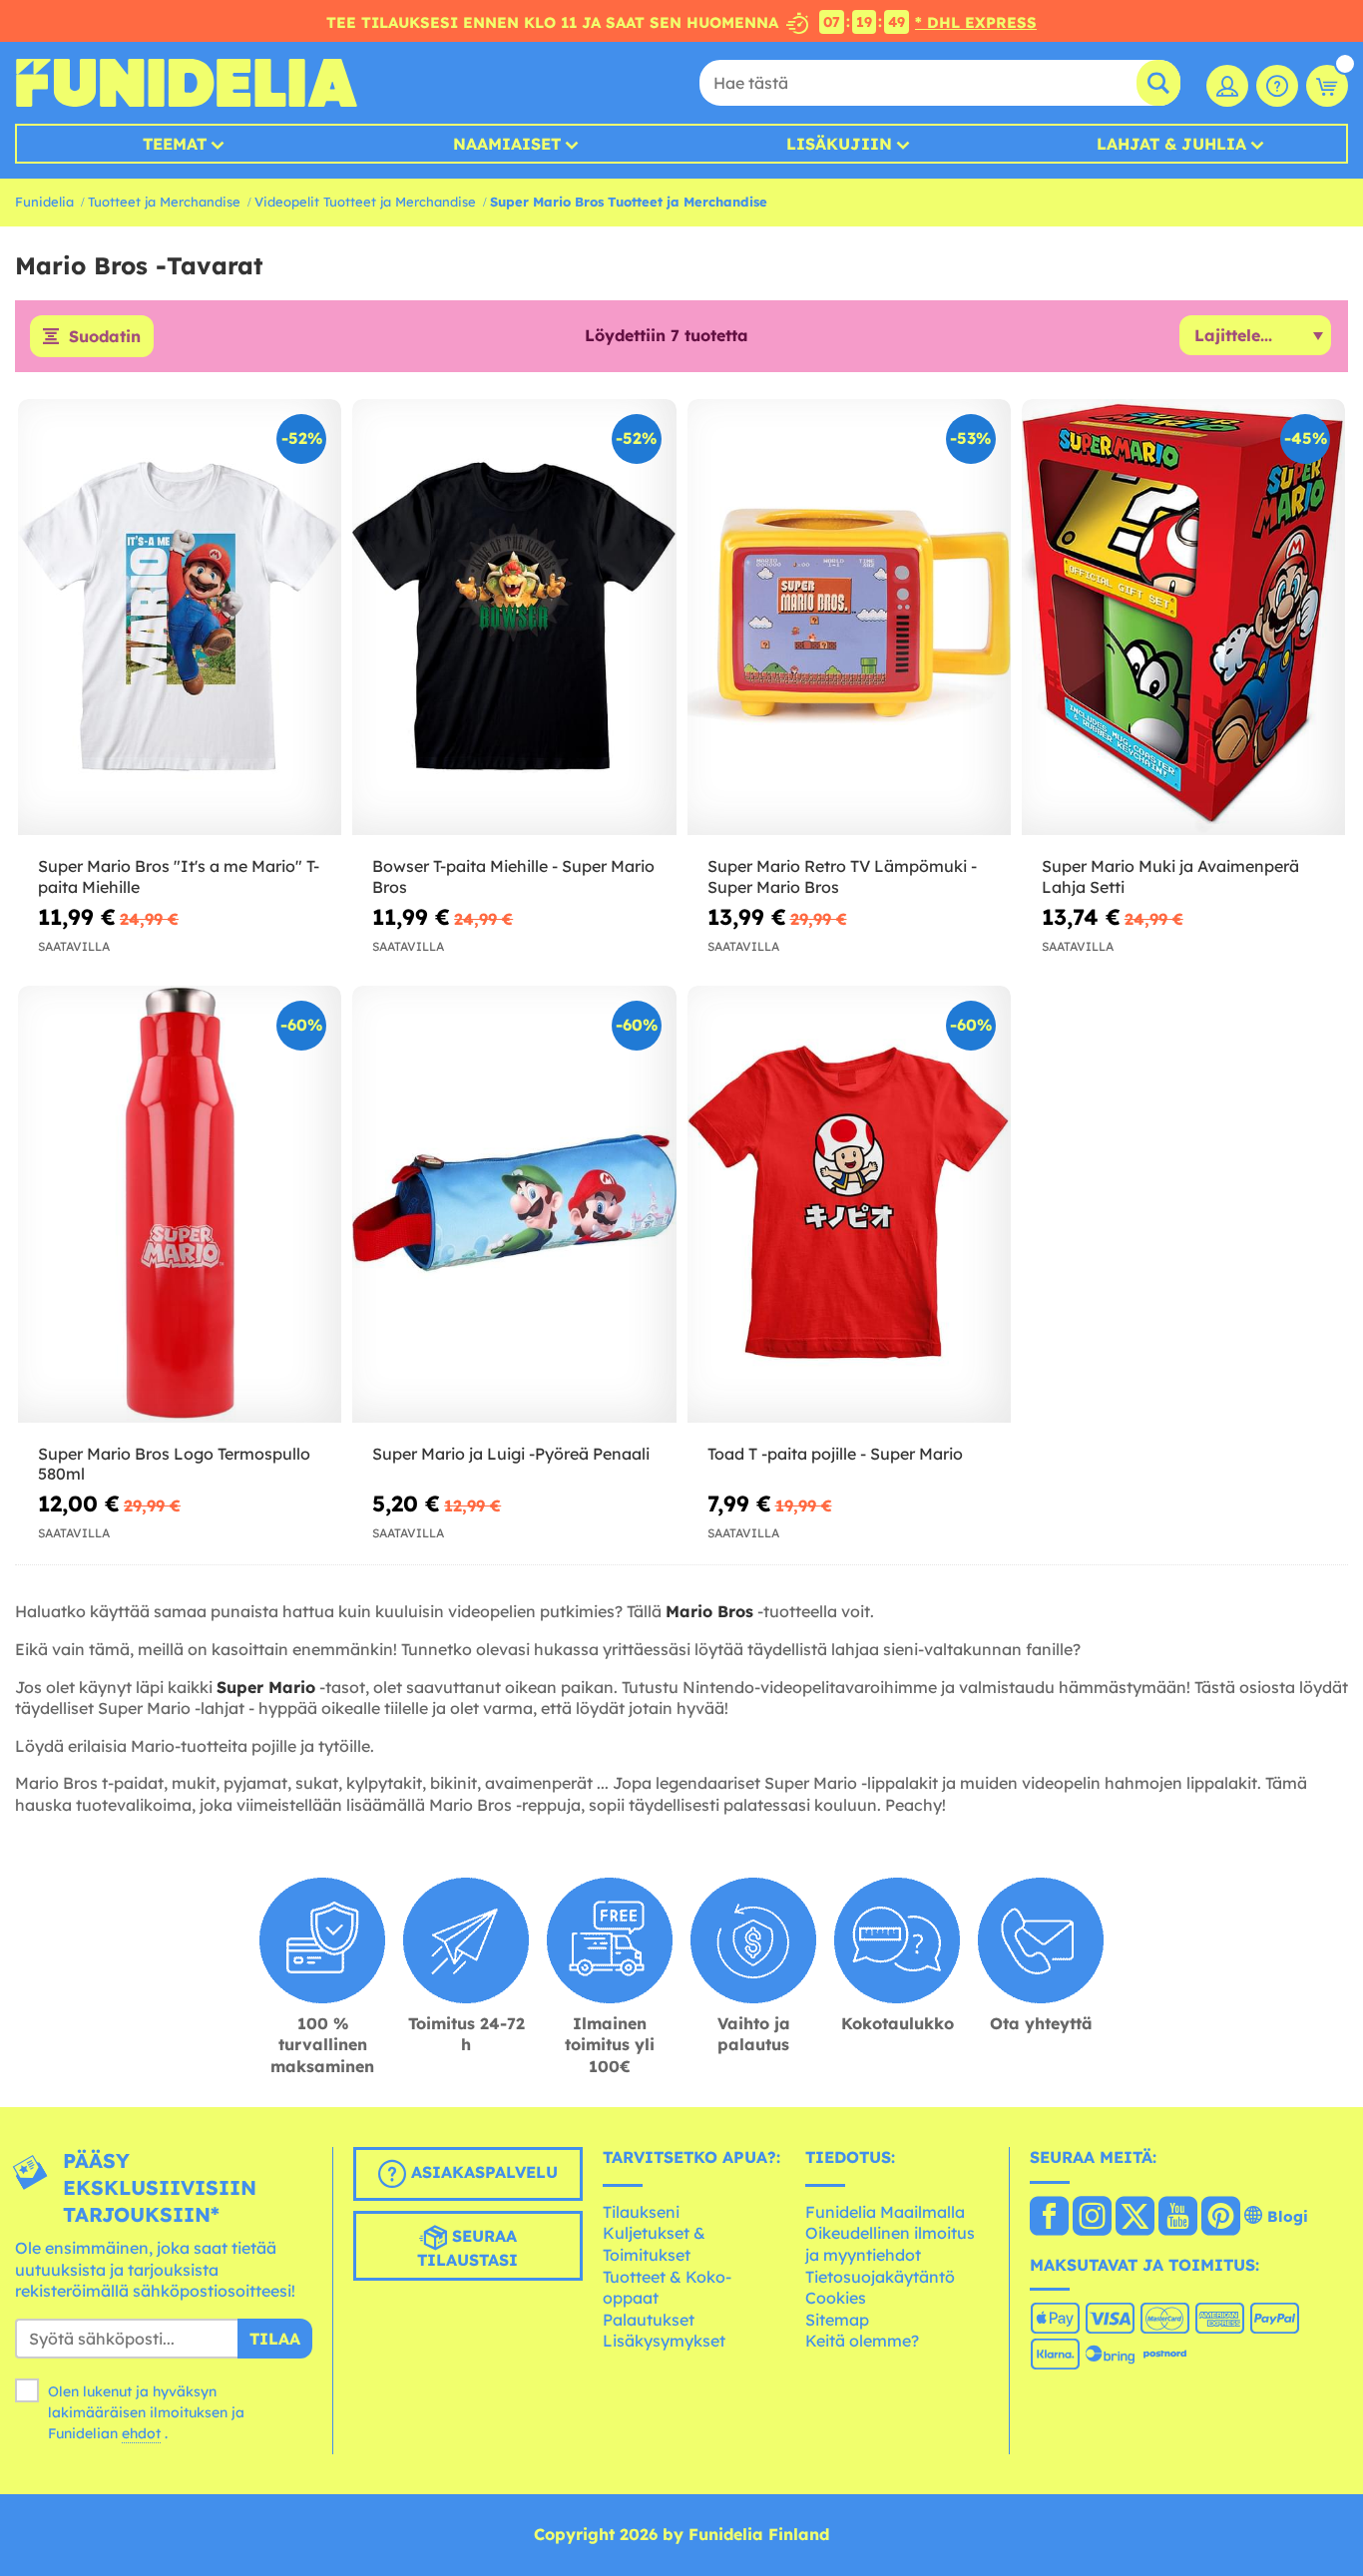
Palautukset (649, 2320)
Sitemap (837, 2320)
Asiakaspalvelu (482, 2173)
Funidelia (44, 202)
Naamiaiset (507, 144)
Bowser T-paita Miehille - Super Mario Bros (513, 876)
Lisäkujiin (839, 144)
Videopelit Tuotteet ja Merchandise (365, 202)
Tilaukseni (641, 2212)
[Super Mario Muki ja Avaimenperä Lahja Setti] (1183, 618)
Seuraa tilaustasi (467, 2249)
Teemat (175, 144)
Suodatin (105, 336)
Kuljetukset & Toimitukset (654, 2244)
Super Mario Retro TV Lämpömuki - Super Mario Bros (842, 876)
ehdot (141, 2433)
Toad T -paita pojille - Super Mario (835, 1454)
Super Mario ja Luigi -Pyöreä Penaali (511, 1454)
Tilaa (275, 2339)
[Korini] (1327, 86)
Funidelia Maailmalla (885, 2212)
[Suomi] (1049, 2218)
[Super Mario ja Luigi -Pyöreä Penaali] (514, 1204)
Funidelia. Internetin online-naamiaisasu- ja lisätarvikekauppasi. (186, 83)
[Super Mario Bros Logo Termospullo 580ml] (180, 1204)
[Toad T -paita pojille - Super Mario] (849, 1204)
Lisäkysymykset (664, 2341)
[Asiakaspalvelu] (1277, 86)
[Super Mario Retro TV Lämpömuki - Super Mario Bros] (849, 618)
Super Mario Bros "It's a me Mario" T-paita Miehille (179, 876)
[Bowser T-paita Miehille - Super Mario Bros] (514, 618)
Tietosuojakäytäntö (880, 2277)
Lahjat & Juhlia (1171, 144)
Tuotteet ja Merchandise (164, 202)
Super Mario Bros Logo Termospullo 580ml (174, 1464)
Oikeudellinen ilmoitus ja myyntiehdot (890, 2244)
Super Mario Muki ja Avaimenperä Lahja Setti (1170, 876)
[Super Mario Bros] (180, 618)
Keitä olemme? (862, 2341)
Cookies (836, 2298)
